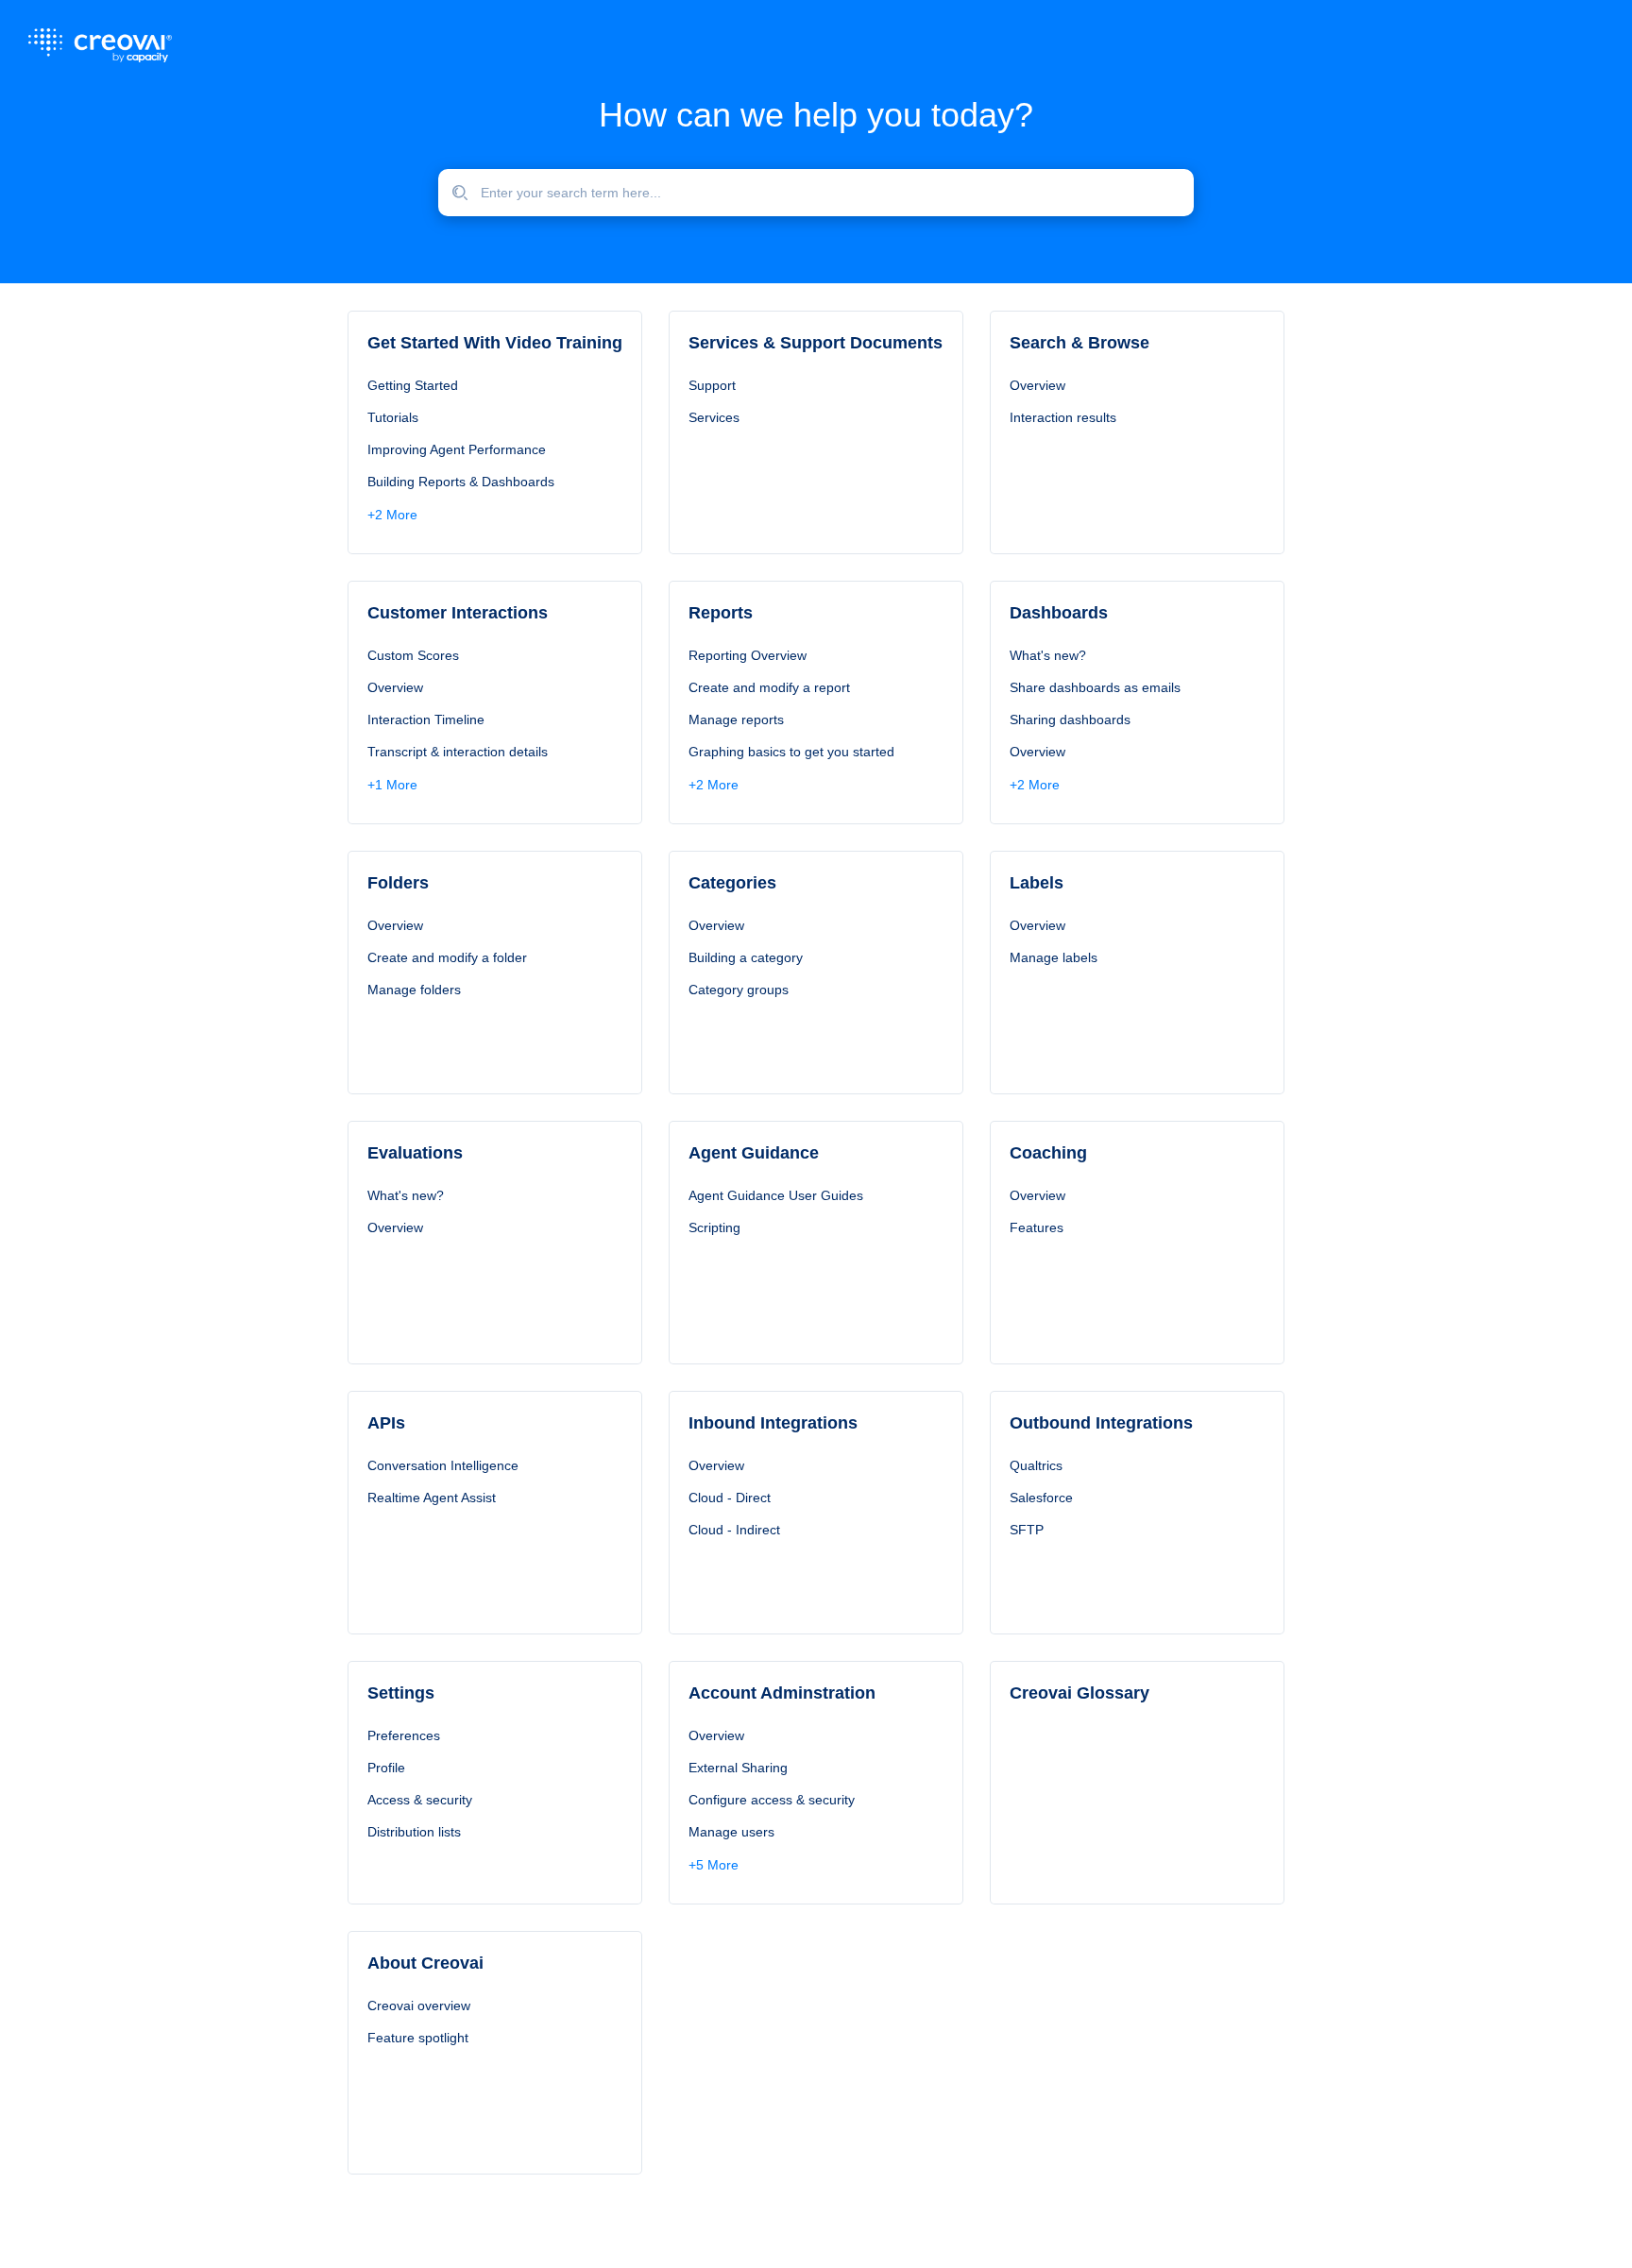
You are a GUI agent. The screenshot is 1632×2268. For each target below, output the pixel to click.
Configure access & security (772, 1800)
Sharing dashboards (1070, 719)
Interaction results (1063, 417)
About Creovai (425, 1963)
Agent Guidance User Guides (776, 1195)
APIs (386, 1423)
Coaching (1048, 1153)
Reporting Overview (748, 655)
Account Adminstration (782, 1693)
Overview (1037, 385)
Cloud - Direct (730, 1498)
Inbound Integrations (773, 1423)
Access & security (420, 1800)
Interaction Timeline (426, 719)
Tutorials (393, 417)
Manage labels (1054, 957)
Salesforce (1041, 1498)
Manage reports (736, 719)
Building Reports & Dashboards (461, 482)
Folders (398, 883)
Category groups (739, 990)
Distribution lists (414, 1832)
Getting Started (413, 385)
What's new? (1048, 655)
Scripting (714, 1227)
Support (712, 385)
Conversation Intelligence (443, 1465)
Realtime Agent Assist (432, 1498)
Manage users (731, 1832)
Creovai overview (419, 2006)
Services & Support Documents (816, 343)
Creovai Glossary (1079, 1693)
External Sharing (738, 1768)
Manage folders (414, 990)
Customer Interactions (458, 613)
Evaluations (415, 1153)
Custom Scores (413, 655)
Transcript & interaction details (458, 752)
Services (714, 417)
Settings (401, 1693)
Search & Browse (1079, 343)
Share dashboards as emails (1095, 687)
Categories (732, 883)
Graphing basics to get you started (791, 752)
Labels (1037, 883)
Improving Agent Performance (457, 449)
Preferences (404, 1735)
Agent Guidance (754, 1153)
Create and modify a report (769, 687)
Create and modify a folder (447, 957)
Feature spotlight (418, 2038)
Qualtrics (1036, 1465)
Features (1037, 1227)
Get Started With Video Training (495, 343)
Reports (721, 613)
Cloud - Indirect (734, 1530)
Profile (386, 1768)
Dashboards (1059, 613)
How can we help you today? (816, 115)
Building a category (746, 957)
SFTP (1027, 1530)
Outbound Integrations (1101, 1423)
